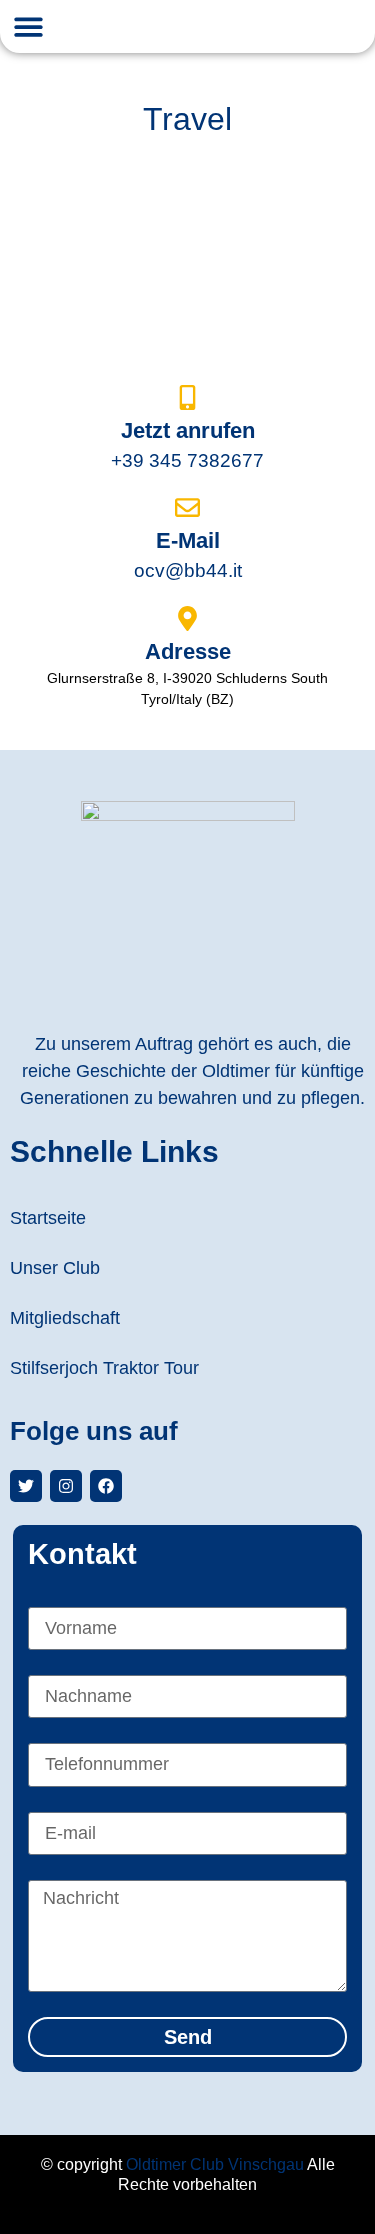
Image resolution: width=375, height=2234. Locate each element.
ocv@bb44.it (188, 570)
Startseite (48, 1218)
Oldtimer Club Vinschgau (215, 2164)
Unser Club (55, 1268)
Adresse (188, 651)
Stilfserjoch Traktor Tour (104, 1368)
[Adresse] (187, 618)
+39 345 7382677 (187, 460)
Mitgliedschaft (65, 1318)
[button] (28, 26)
